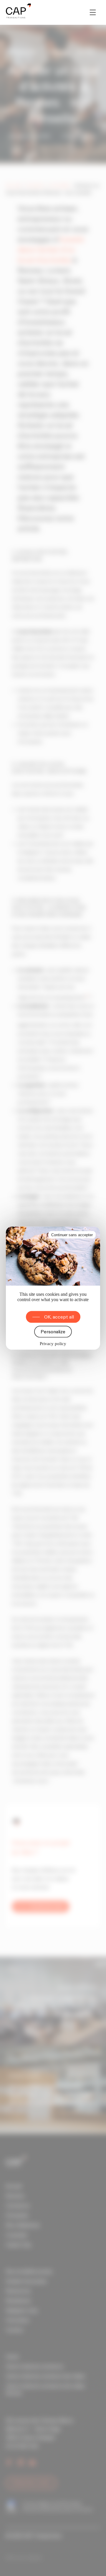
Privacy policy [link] (53, 1343)
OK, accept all (59, 1317)
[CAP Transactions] (18, 12)
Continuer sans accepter (72, 1235)
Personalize (53, 1332)
